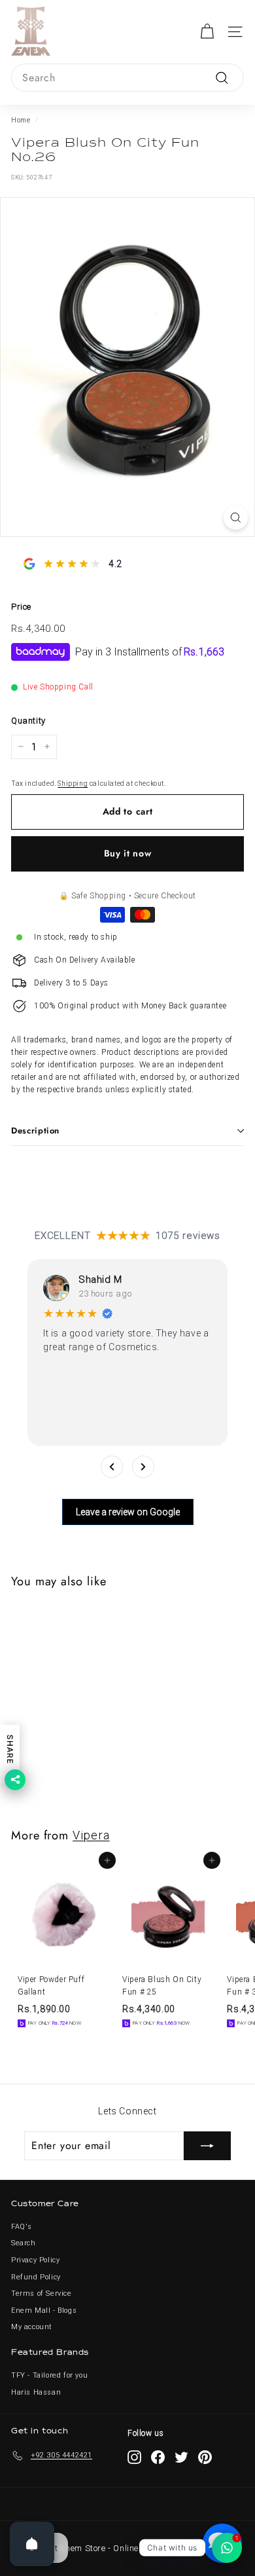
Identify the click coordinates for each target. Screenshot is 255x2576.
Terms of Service (42, 2293)
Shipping (73, 783)
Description (35, 1131)
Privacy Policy (35, 2260)
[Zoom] (236, 518)
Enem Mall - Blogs (44, 2310)
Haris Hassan (36, 2392)
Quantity (28, 721)
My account (32, 2327)
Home (21, 120)
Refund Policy (36, 2277)
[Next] (143, 1467)
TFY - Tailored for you (49, 2375)
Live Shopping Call (58, 687)
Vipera (91, 1835)
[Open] (32, 2544)
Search (24, 2243)
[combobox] (127, 78)
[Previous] (112, 1467)
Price (21, 607)
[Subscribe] (207, 2146)
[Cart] (207, 32)
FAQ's (22, 2227)
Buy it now (128, 853)
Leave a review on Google (128, 1512)
